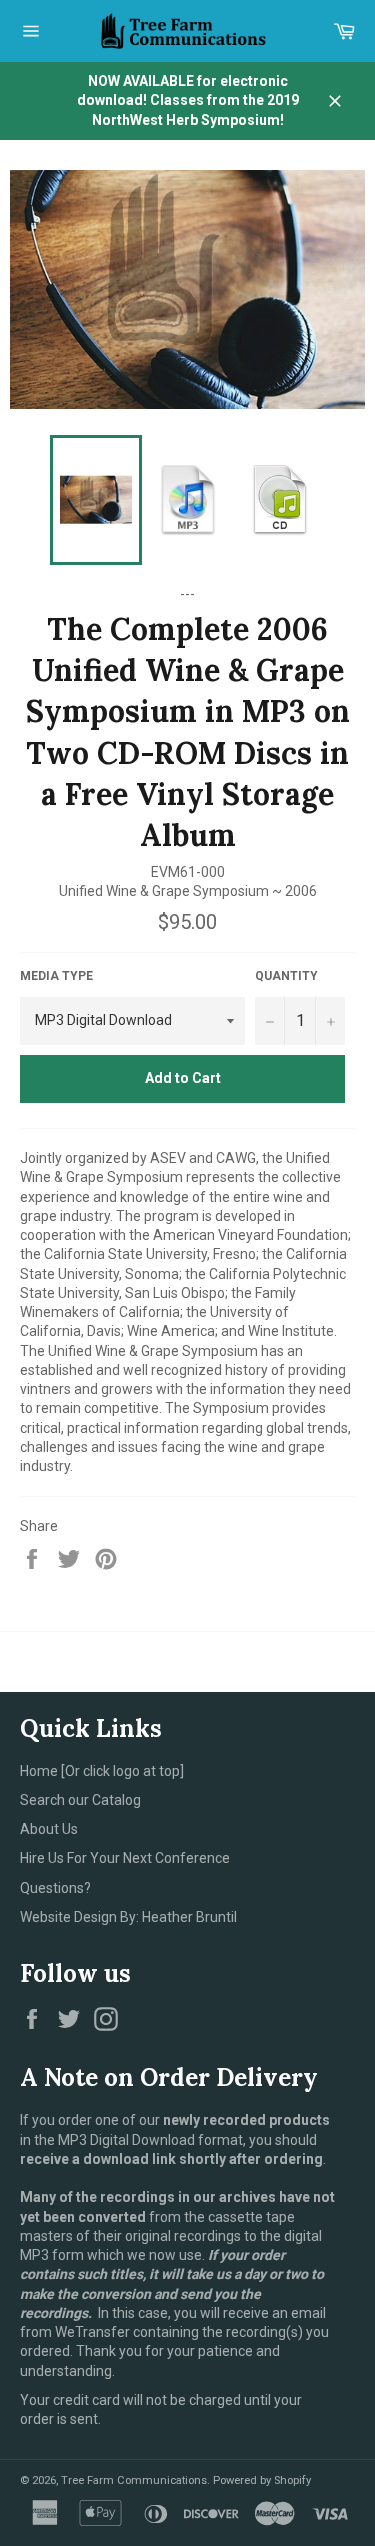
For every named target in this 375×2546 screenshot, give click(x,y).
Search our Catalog (80, 1800)
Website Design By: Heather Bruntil (128, 1917)
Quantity (286, 976)
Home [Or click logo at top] (102, 1771)
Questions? (55, 1888)
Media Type (56, 976)
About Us (49, 1829)
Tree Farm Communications (134, 2480)
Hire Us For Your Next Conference (125, 1858)
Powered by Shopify (262, 2480)
